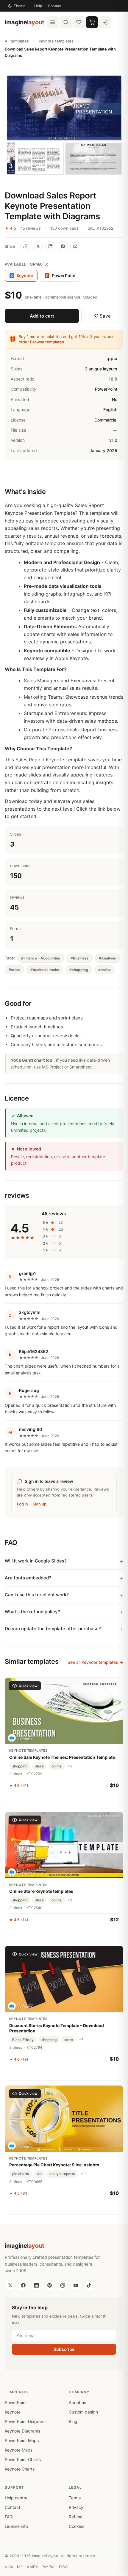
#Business (80, 958)
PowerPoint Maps (22, 2440)
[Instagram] (63, 2285)
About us (77, 2402)
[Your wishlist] (79, 22)
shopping (20, 1766)
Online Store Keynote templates (41, 1891)
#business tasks (45, 970)
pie (39, 2174)
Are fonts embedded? (28, 1578)
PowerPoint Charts (23, 2459)
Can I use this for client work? (37, 1595)
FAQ (9, 2517)
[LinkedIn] (36, 2285)
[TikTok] (89, 2285)
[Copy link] (25, 246)
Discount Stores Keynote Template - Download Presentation (57, 2028)
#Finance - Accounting (41, 958)
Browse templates (47, 342)
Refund (76, 2517)
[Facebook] (23, 2285)
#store (14, 970)
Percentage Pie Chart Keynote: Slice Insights (54, 2165)
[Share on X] (38, 246)
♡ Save (102, 316)
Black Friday (23, 2040)
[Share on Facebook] (63, 246)
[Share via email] (75, 246)
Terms (75, 2498)
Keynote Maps (19, 2450)
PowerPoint (61, 276)
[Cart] (92, 22)
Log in (22, 1504)
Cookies (77, 2526)
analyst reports (62, 2174)
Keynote (13, 2412)
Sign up (40, 1504)
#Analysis (107, 958)
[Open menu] (53, 22)
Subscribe (64, 2349)
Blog (73, 2421)
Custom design (83, 2412)
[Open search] (66, 22)
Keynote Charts (20, 2469)
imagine (25, 22)
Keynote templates (56, 41)
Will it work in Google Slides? (36, 1561)
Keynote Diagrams (22, 2431)
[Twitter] (10, 2285)
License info (16, 2526)
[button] (64, 125)
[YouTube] (76, 2285)
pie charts (21, 2174)
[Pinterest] (49, 2285)
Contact (55, 6)
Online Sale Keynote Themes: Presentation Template (62, 1757)
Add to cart (42, 316)
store (39, 1766)
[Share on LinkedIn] (50, 246)
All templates (17, 41)
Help (38, 6)
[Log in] (105, 22)
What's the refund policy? (32, 1612)
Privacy (76, 2507)
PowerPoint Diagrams (26, 2421)
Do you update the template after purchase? (53, 1629)
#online (104, 970)
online (57, 1766)
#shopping (79, 970)
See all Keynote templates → (95, 1662)
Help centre (16, 2498)
